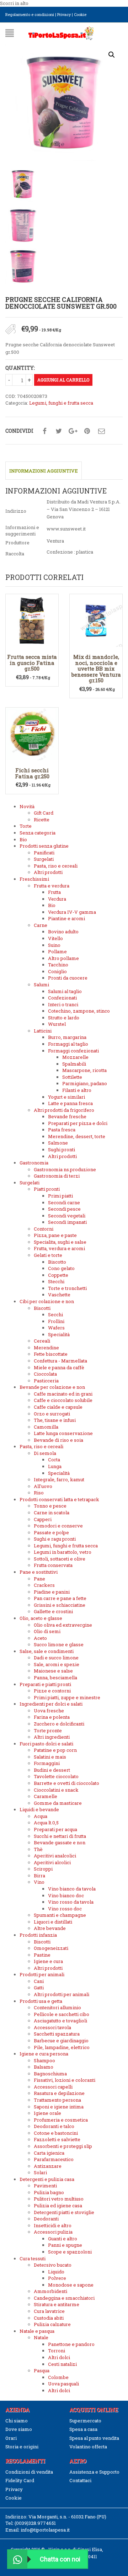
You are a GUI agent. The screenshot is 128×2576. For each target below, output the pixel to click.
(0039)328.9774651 (35, 2523)
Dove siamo (19, 2429)
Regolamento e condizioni (30, 14)
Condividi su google (73, 431)
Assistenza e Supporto (94, 2472)
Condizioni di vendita (29, 2472)
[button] (112, 55)
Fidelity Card (20, 2480)
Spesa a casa (83, 2429)
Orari (11, 2438)
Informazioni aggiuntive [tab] (44, 471)
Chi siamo (17, 2421)
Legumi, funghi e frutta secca (61, 403)
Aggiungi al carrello (63, 380)
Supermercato (85, 2421)
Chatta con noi (60, 2559)
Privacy (64, 14)
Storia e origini (22, 2447)
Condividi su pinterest (87, 431)
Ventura (55, 541)
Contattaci (80, 2480)
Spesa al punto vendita (94, 2438)
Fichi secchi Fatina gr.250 (32, 773)
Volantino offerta (88, 2447)
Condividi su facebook (44, 431)
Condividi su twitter (59, 431)
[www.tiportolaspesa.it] (61, 32)
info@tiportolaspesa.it (45, 2530)
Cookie (80, 14)
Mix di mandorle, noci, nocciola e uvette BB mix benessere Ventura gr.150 (96, 668)
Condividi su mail (101, 431)
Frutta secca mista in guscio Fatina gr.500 (32, 663)
